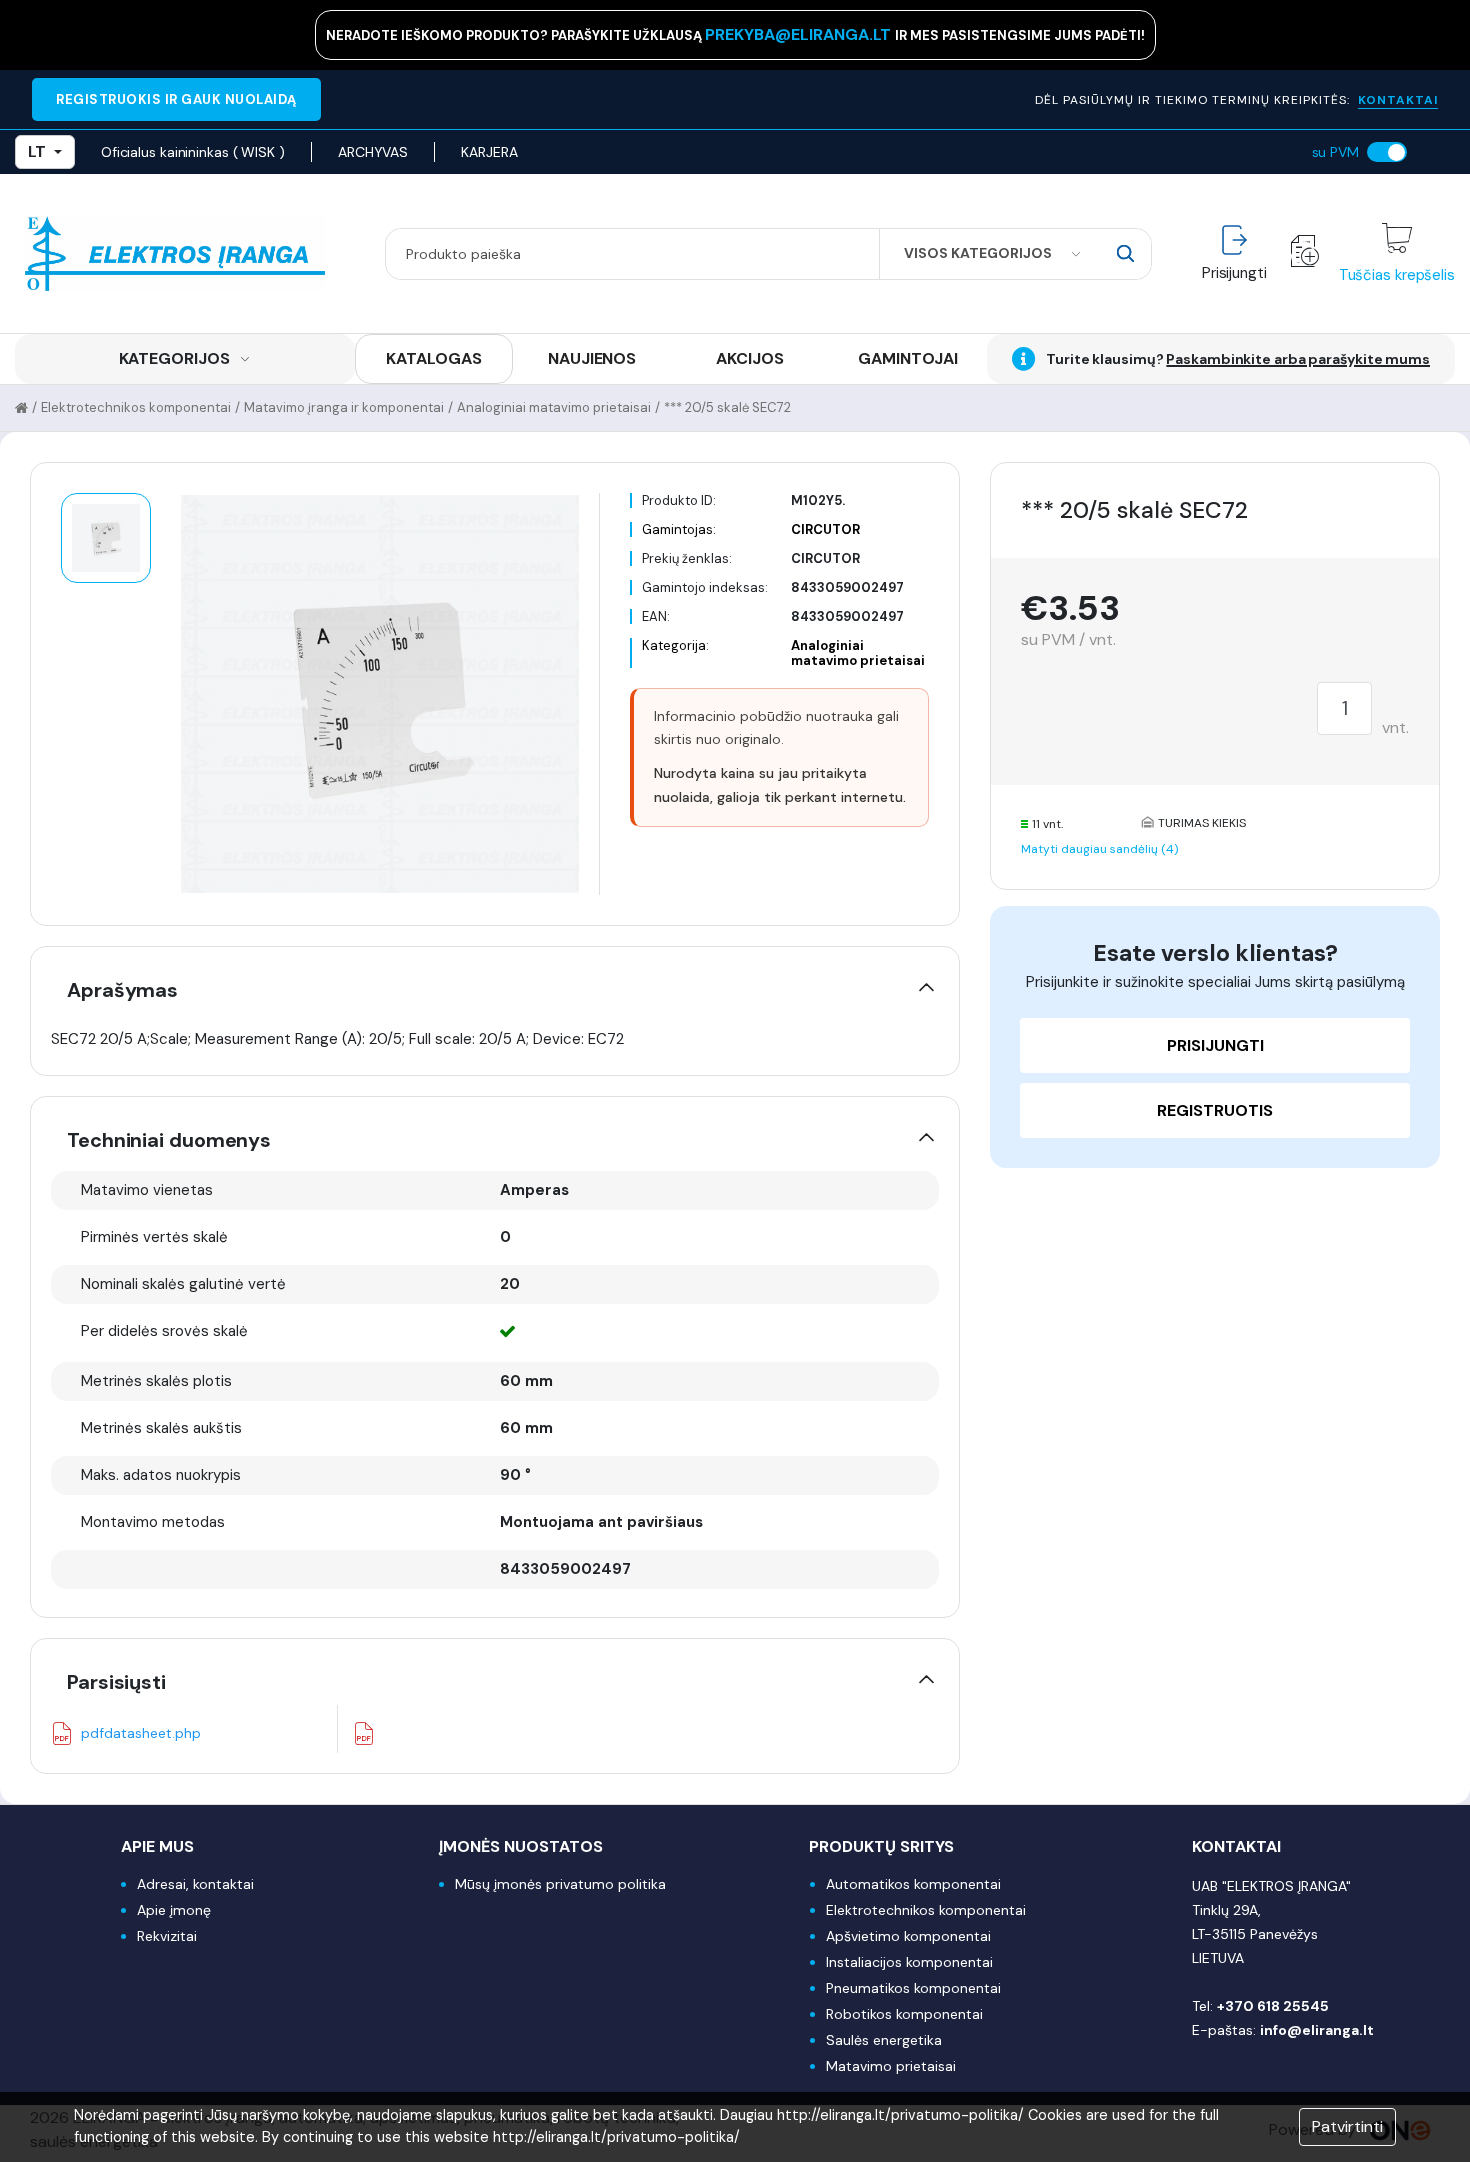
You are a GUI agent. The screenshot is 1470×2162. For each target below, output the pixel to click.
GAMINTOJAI (908, 358)
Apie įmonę (174, 1910)
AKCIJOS (749, 358)
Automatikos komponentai (913, 1884)
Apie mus (157, 1846)
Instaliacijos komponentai (909, 1962)
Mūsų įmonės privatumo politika (560, 1884)
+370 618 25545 (1273, 2006)
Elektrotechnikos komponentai (136, 407)
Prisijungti (1215, 1045)
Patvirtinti (1347, 2126)
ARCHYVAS (373, 152)
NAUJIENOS (592, 358)
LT (37, 151)
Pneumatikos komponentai (913, 1988)
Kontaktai (1236, 1846)
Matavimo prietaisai (891, 2066)
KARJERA (489, 152)
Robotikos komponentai (904, 2014)
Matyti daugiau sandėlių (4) (1099, 849)
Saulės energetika (884, 2040)
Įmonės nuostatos (521, 1846)
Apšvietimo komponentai (908, 1936)
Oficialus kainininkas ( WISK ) (193, 152)
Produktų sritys (881, 1846)
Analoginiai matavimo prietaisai (554, 407)
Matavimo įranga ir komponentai (344, 407)
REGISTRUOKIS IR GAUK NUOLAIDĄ (176, 99)
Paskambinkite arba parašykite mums (1298, 359)
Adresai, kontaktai (195, 1884)
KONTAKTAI (1398, 100)
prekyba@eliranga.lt (800, 34)
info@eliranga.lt (1317, 2030)
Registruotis (1215, 1110)
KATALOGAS (433, 358)
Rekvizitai (167, 1936)
